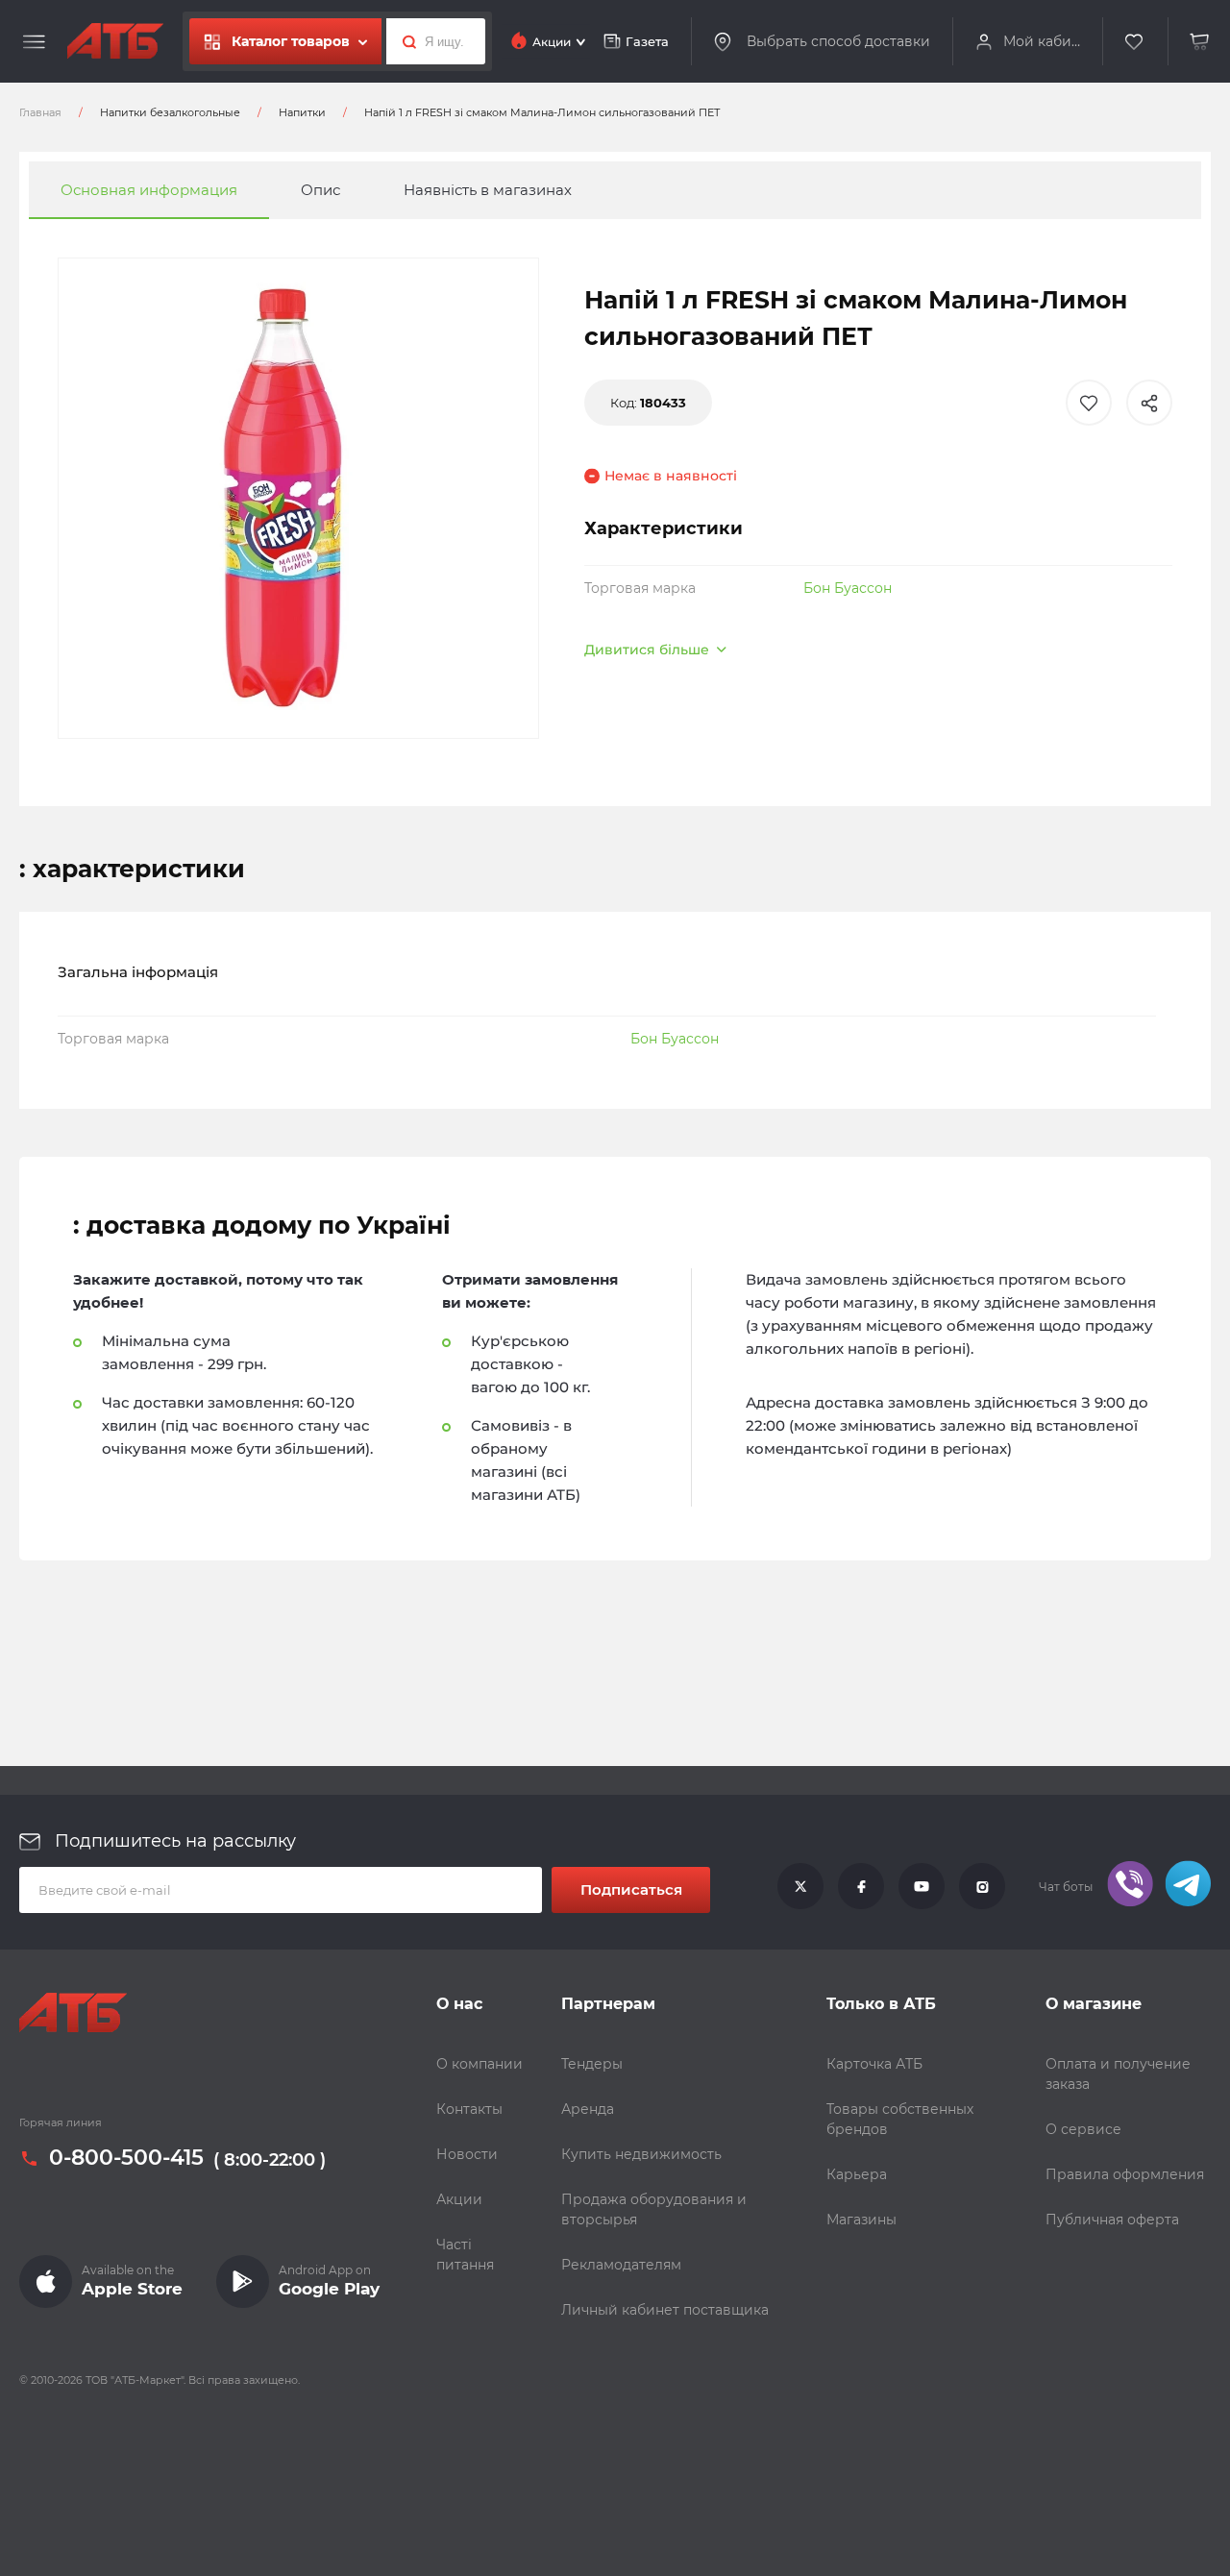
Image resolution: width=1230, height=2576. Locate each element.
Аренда (588, 2109)
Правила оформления (1125, 2174)
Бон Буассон (848, 588)
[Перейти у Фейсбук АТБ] (861, 1887)
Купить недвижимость (641, 2154)
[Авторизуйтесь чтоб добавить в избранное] (1089, 403)
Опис (320, 190)
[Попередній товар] (166, 1223)
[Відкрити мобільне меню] (34, 42)
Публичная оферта (1112, 2220)
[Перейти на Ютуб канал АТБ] (922, 1887)
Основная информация (149, 190)
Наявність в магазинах (488, 190)
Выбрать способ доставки (838, 41)
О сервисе (1083, 2129)
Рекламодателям (621, 2265)
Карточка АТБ (874, 2064)
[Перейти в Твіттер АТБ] (800, 1887)
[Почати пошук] (404, 41)
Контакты (469, 2109)
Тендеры (592, 2064)
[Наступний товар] (1064, 1223)
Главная (40, 112)
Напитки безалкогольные (170, 112)
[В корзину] (1200, 42)
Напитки (302, 112)
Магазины (861, 2220)
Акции (459, 2199)
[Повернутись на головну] (115, 41)
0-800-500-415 (126, 2158)
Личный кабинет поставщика (665, 2310)
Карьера (857, 2174)
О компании (480, 2064)
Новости (467, 2154)
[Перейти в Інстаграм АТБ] (982, 1887)
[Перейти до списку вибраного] (1135, 42)
